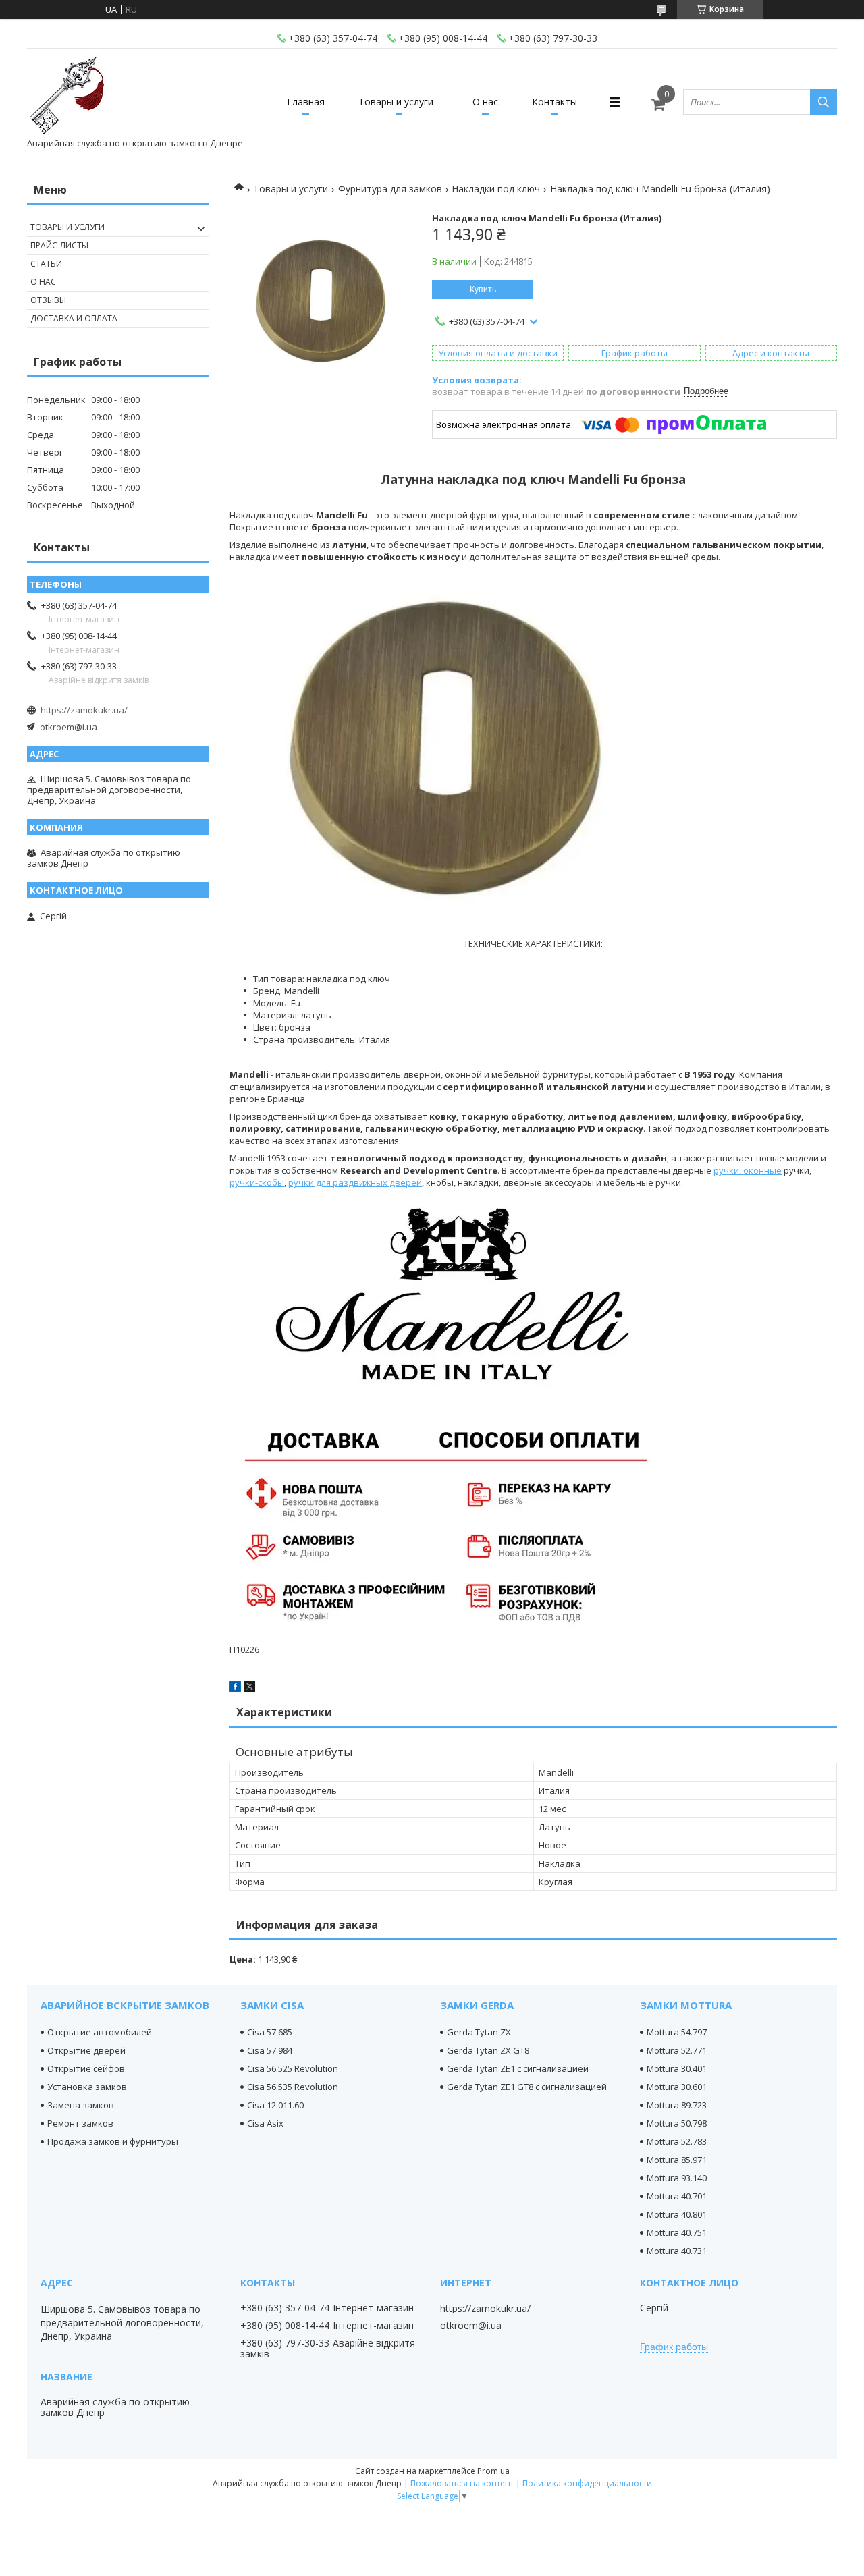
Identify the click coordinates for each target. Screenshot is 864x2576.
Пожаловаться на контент (462, 2483)
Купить (483, 290)
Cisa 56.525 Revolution (293, 2068)
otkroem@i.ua (69, 727)
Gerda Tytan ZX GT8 (488, 2050)
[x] (250, 1689)
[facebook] (235, 1689)
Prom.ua (493, 2471)
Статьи (46, 264)
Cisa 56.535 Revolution (293, 2087)
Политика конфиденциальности (587, 2483)
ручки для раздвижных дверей (355, 1182)
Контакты (555, 102)
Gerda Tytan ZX (479, 2032)
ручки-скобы (257, 1182)
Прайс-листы (59, 245)
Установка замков (87, 2087)
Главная (306, 102)
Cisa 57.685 (270, 2032)
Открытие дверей (86, 2050)
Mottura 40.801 (677, 2214)
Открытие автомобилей (100, 2032)
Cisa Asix (265, 2123)
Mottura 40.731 (677, 2251)
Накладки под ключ (496, 189)
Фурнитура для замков (390, 189)
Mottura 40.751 (677, 2232)
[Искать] (823, 102)
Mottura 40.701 (677, 2196)
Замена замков (81, 2105)
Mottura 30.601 (677, 2087)
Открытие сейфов (86, 2068)
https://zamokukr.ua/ (84, 710)
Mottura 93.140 (677, 2178)
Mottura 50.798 (677, 2123)
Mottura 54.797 (677, 2032)
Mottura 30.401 (677, 2068)
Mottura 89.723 (677, 2105)
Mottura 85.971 (677, 2160)
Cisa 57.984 (270, 2050)
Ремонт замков (80, 2123)
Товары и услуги (396, 102)
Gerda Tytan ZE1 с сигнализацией (518, 2068)
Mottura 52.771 (677, 2050)
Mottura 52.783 (677, 2141)
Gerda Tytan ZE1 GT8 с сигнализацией (527, 2087)
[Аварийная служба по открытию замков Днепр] (67, 96)
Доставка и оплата (74, 318)
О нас (485, 102)
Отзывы (48, 300)
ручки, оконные (748, 1170)
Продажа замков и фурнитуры (113, 2141)
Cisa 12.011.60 (275, 2105)
